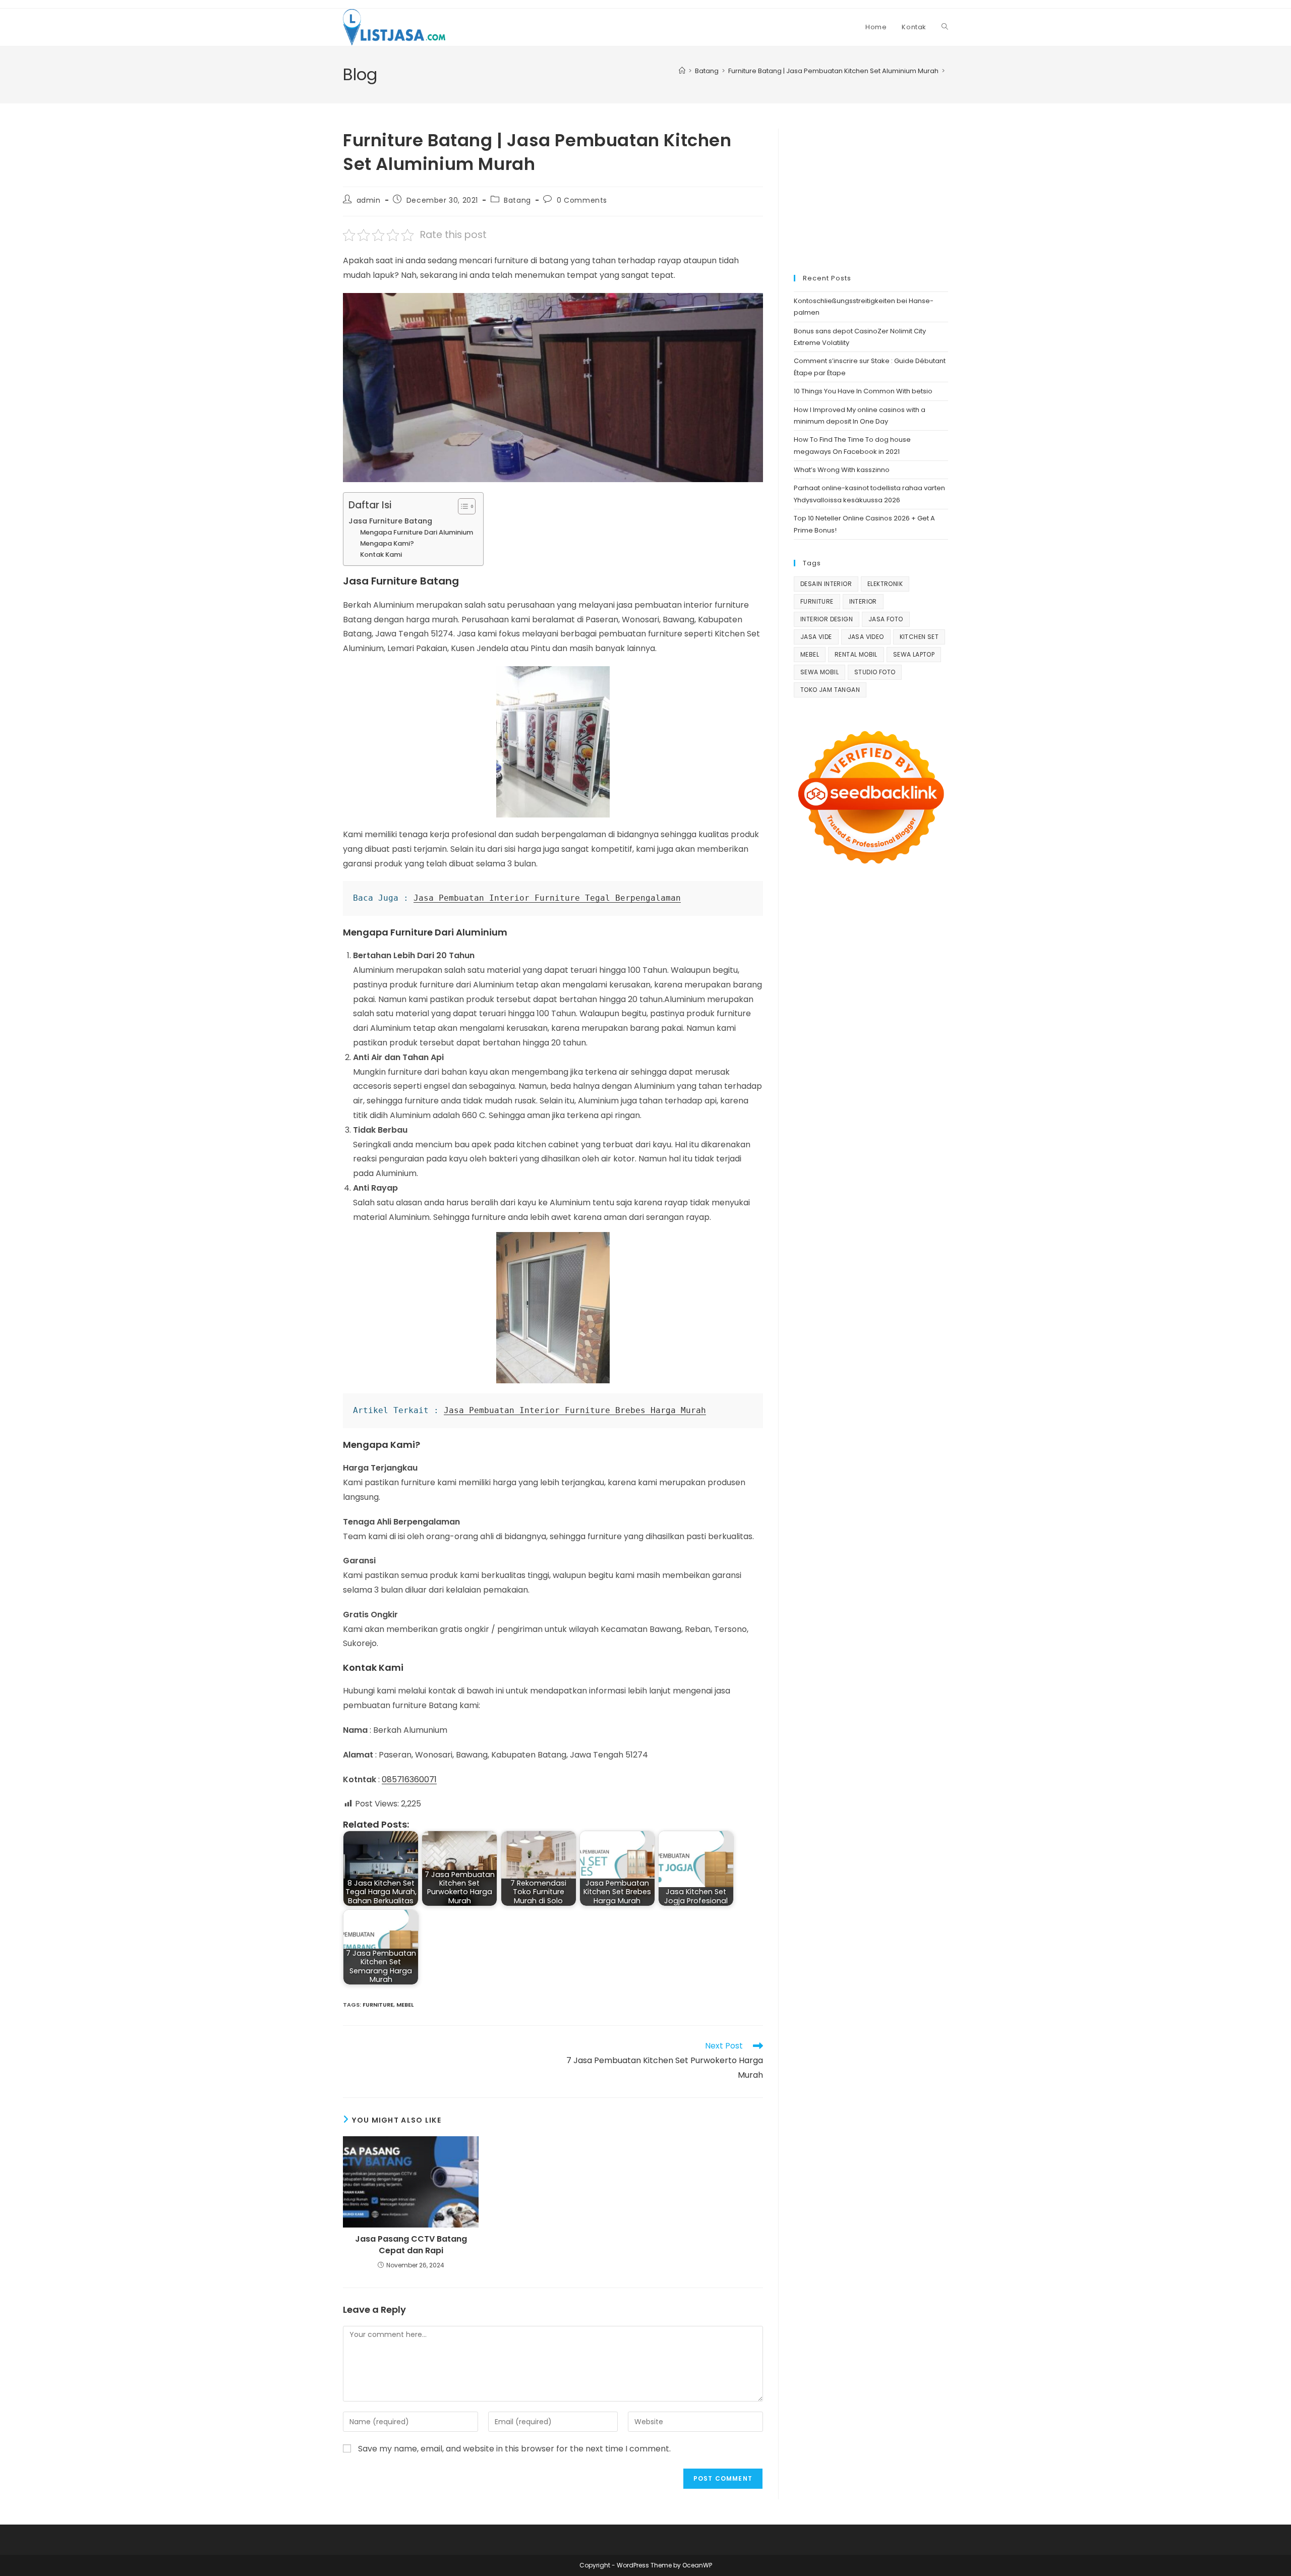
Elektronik (885, 584)
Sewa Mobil (819, 672)
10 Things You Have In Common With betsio (863, 391)
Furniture (378, 2005)
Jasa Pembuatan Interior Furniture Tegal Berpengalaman (547, 898)
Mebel (405, 2005)
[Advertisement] (871, 192)
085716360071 (409, 1779)
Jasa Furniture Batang (390, 521)
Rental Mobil (856, 654)
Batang (517, 200)
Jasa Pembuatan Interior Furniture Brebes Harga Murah (575, 1410)
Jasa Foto (886, 619)
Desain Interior (826, 584)
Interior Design (827, 619)
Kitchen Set (919, 637)
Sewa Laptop (914, 654)
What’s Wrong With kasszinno (842, 470)
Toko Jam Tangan (830, 690)
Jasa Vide (816, 637)
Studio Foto (875, 672)
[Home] (682, 71)
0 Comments (582, 200)
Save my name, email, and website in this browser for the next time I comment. (514, 2449)
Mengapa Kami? (387, 543)
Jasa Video (866, 637)
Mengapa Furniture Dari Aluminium (417, 532)
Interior (863, 601)
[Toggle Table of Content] (462, 506)
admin (369, 200)
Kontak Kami (381, 554)
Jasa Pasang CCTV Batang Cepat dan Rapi (411, 2245)
